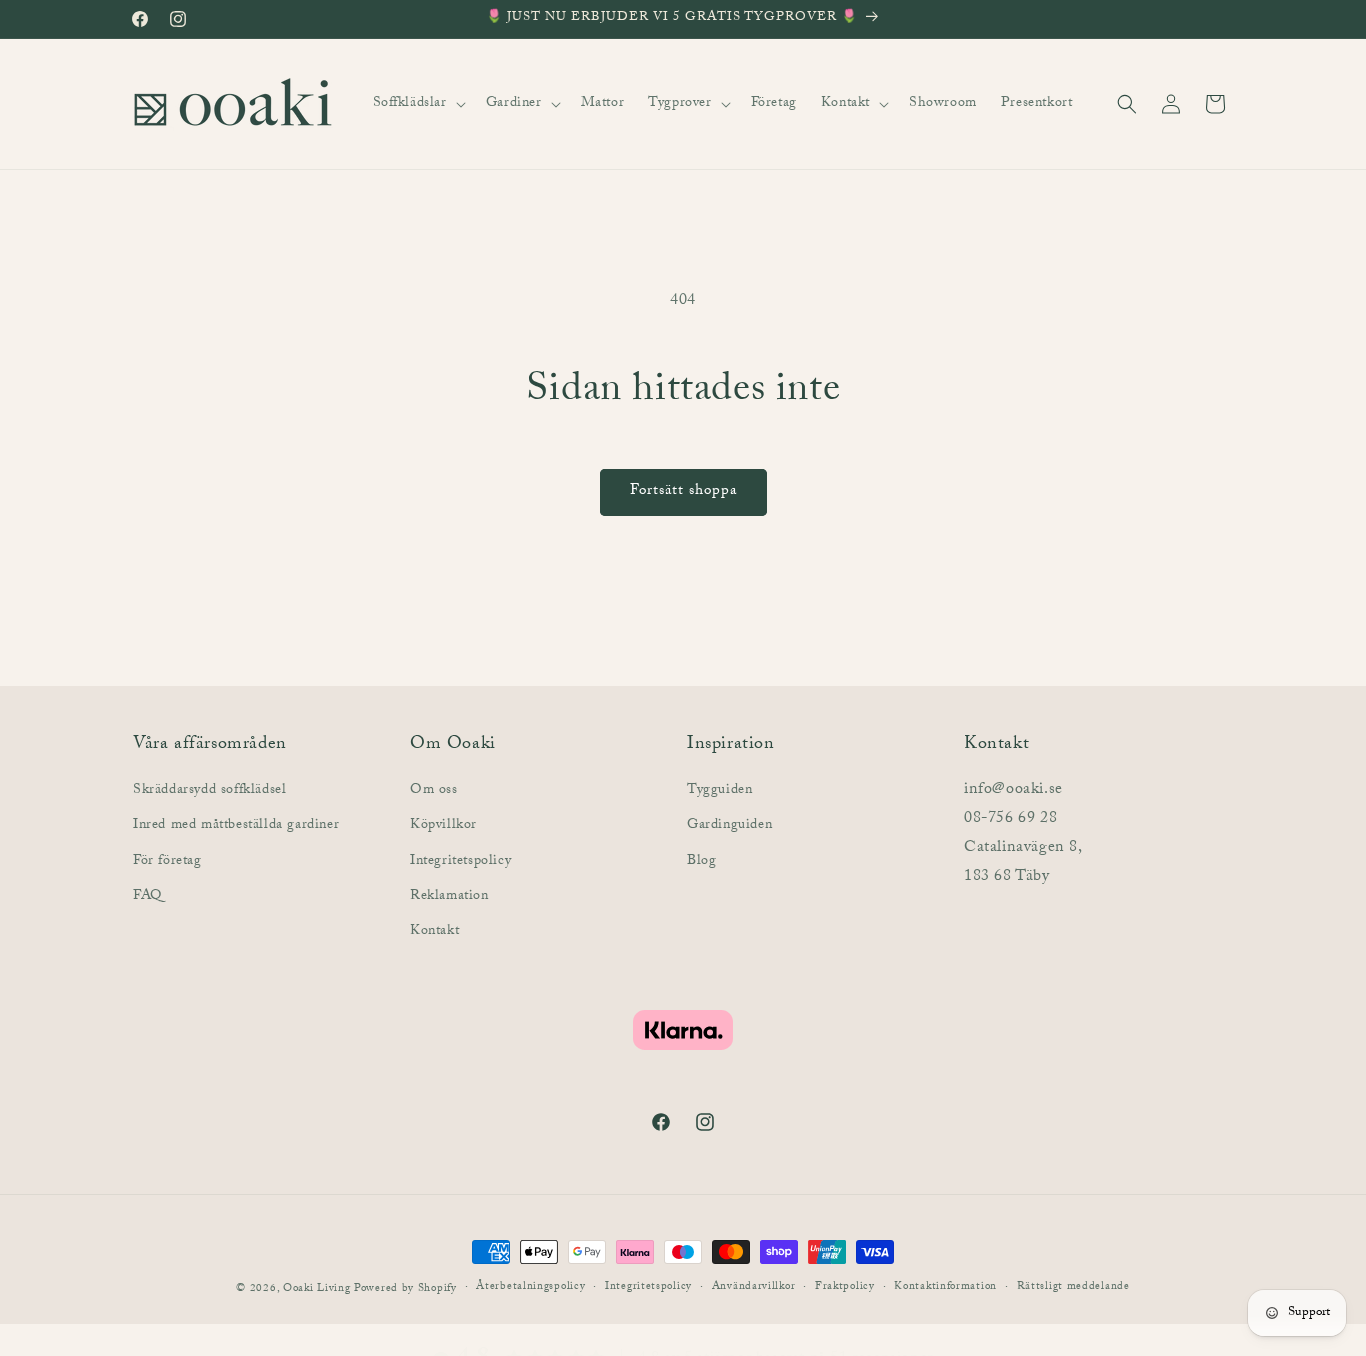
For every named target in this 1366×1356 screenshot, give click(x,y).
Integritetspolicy (460, 861)
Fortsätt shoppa (683, 492)
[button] (417, 104)
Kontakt (434, 932)
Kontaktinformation (945, 1289)
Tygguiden (719, 791)
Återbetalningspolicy (530, 1289)
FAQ (147, 897)
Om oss (434, 791)
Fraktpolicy (845, 1289)
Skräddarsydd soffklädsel (209, 791)
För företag (167, 861)
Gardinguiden (729, 826)
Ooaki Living (316, 1289)
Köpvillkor (443, 826)
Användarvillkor (754, 1289)
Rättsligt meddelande (1073, 1289)
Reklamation (449, 897)
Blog (701, 861)
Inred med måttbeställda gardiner (236, 826)
